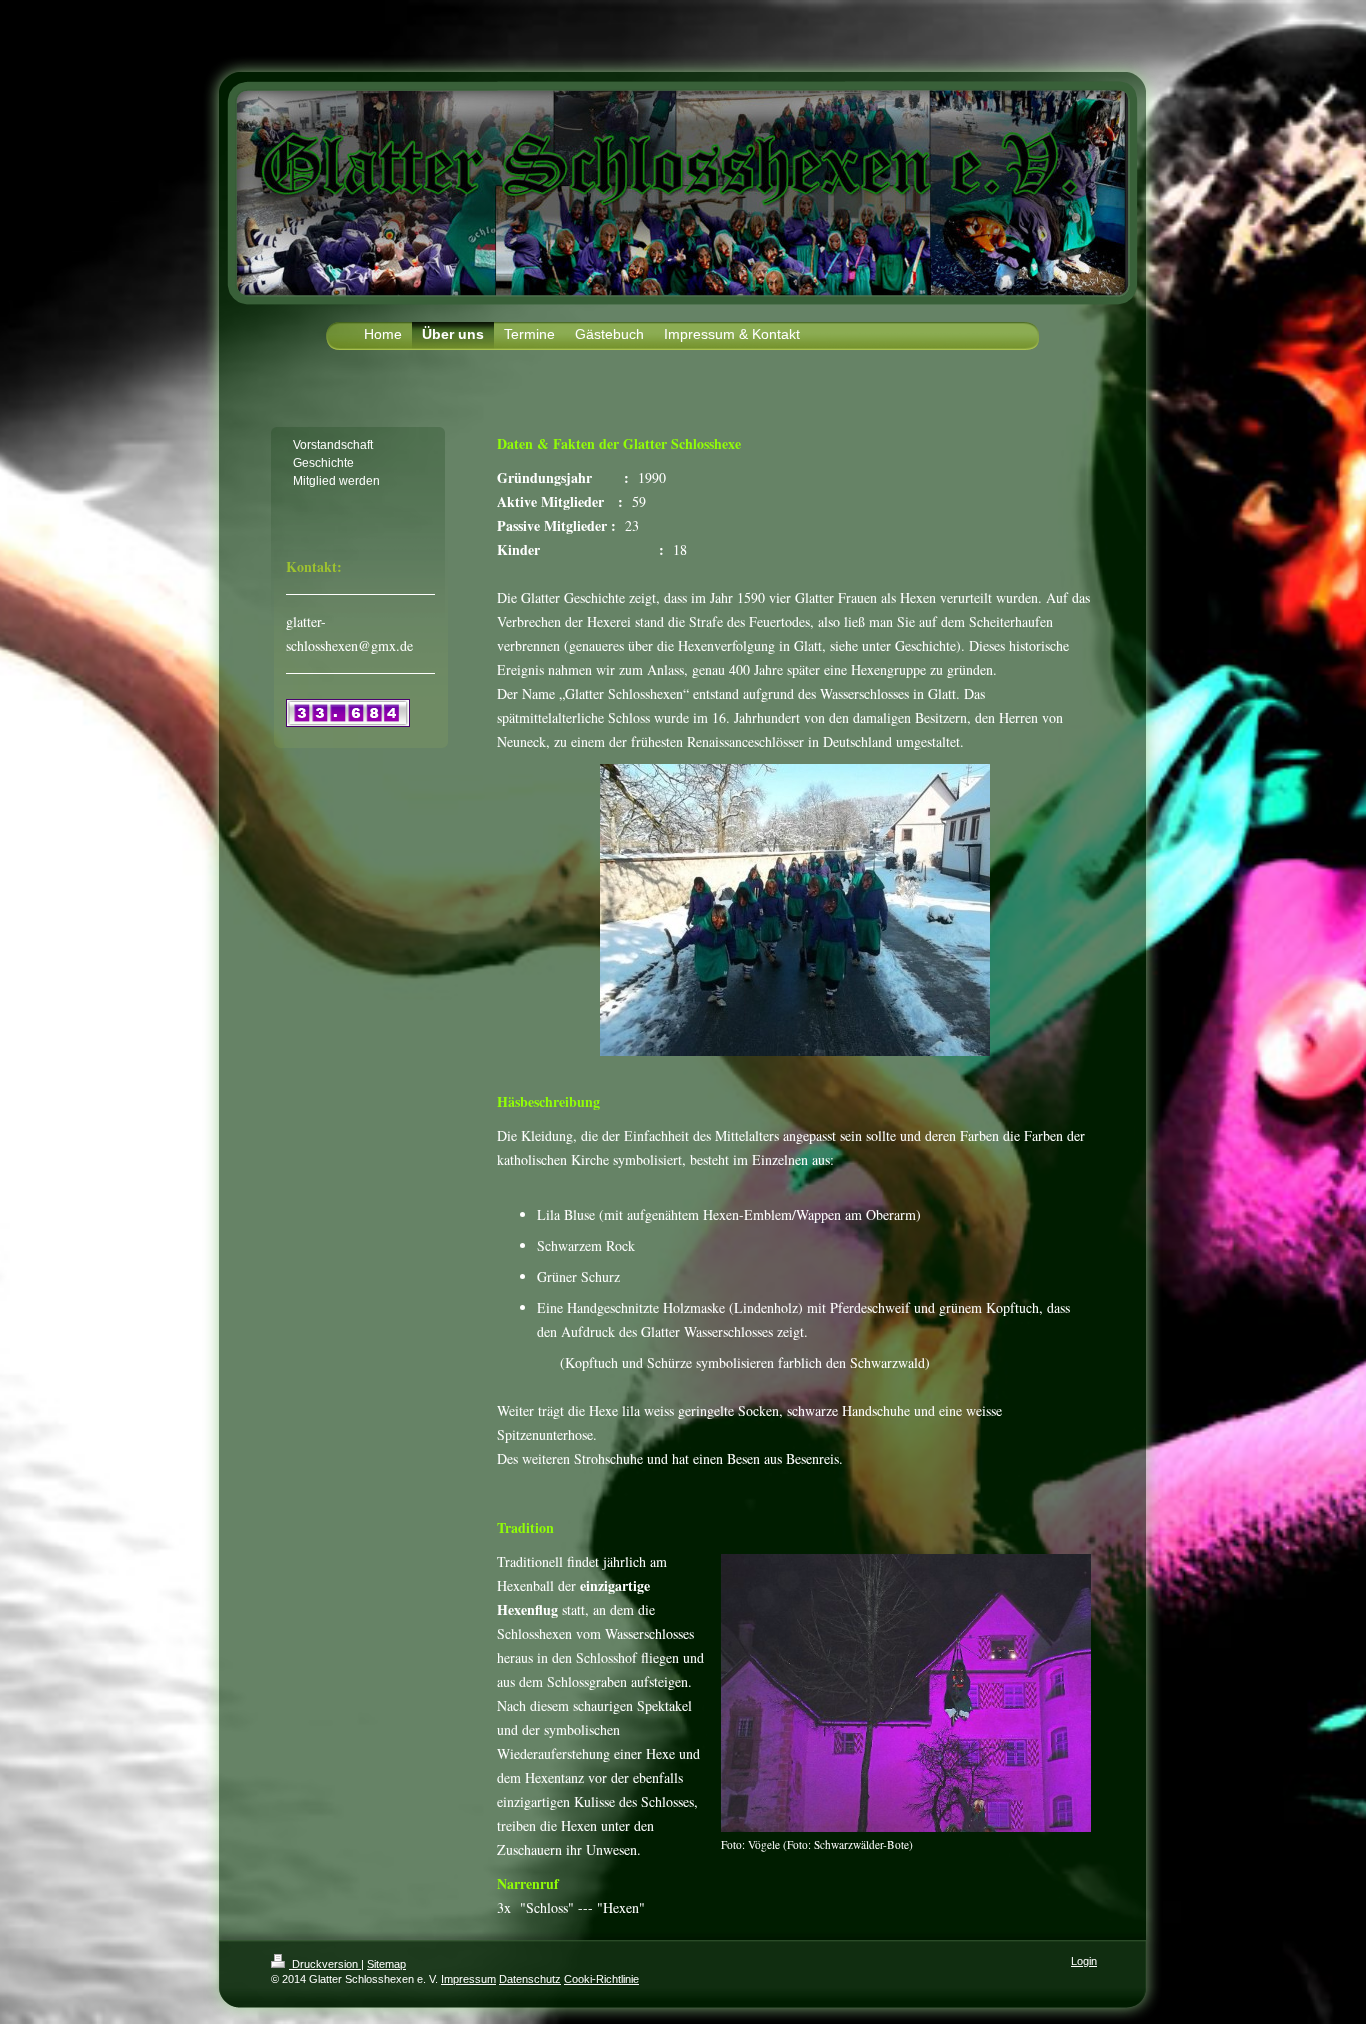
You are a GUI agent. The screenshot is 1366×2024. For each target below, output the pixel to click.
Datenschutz (530, 1979)
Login (1084, 1961)
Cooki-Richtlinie (601, 1979)
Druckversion (325, 1964)
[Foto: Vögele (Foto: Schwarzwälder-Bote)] (906, 1693)
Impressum (468, 1979)
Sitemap (386, 1964)
